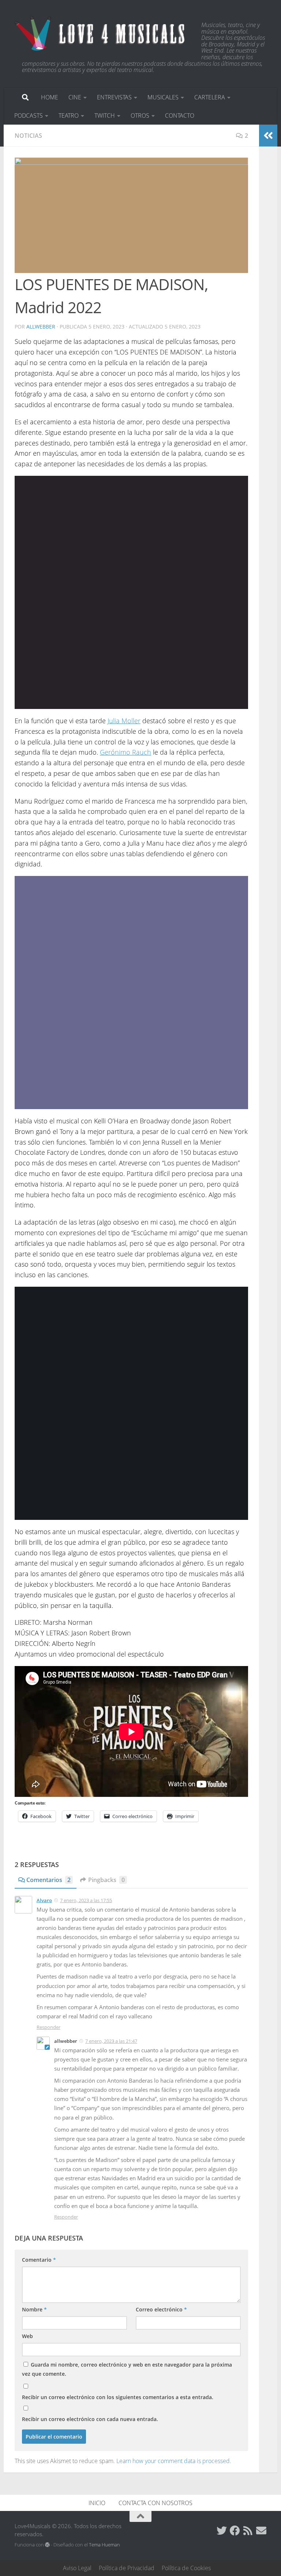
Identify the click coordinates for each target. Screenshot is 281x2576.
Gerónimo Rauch (125, 752)
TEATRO (69, 115)
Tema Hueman (104, 2545)
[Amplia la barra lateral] (268, 136)
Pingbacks (106, 1880)
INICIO (97, 2503)
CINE (75, 97)
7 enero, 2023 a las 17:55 (86, 1900)
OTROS (140, 115)
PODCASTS (29, 115)
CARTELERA (210, 97)
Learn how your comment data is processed (173, 2461)
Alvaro (44, 1900)
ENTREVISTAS (114, 97)
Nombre (34, 2309)
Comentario (39, 2260)
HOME (50, 97)
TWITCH (105, 115)
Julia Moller (124, 721)
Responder (48, 2027)
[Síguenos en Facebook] (235, 2531)
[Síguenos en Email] (261, 2531)
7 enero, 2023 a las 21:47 (111, 2041)
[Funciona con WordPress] (47, 2545)
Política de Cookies (186, 2568)
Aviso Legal (77, 2568)
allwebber (41, 327)
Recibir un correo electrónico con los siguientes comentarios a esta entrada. (118, 2397)
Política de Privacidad (127, 2568)
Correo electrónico (161, 2309)
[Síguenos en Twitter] (222, 2531)
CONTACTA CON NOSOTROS (156, 2503)
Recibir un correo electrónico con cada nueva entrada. (90, 2419)
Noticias (28, 136)
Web (27, 2336)
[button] (131, 215)
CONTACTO (180, 115)
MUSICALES (163, 97)
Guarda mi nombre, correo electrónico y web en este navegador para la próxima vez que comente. (127, 2369)
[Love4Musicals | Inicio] (101, 33)
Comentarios (48, 1880)
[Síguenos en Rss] (248, 2531)
